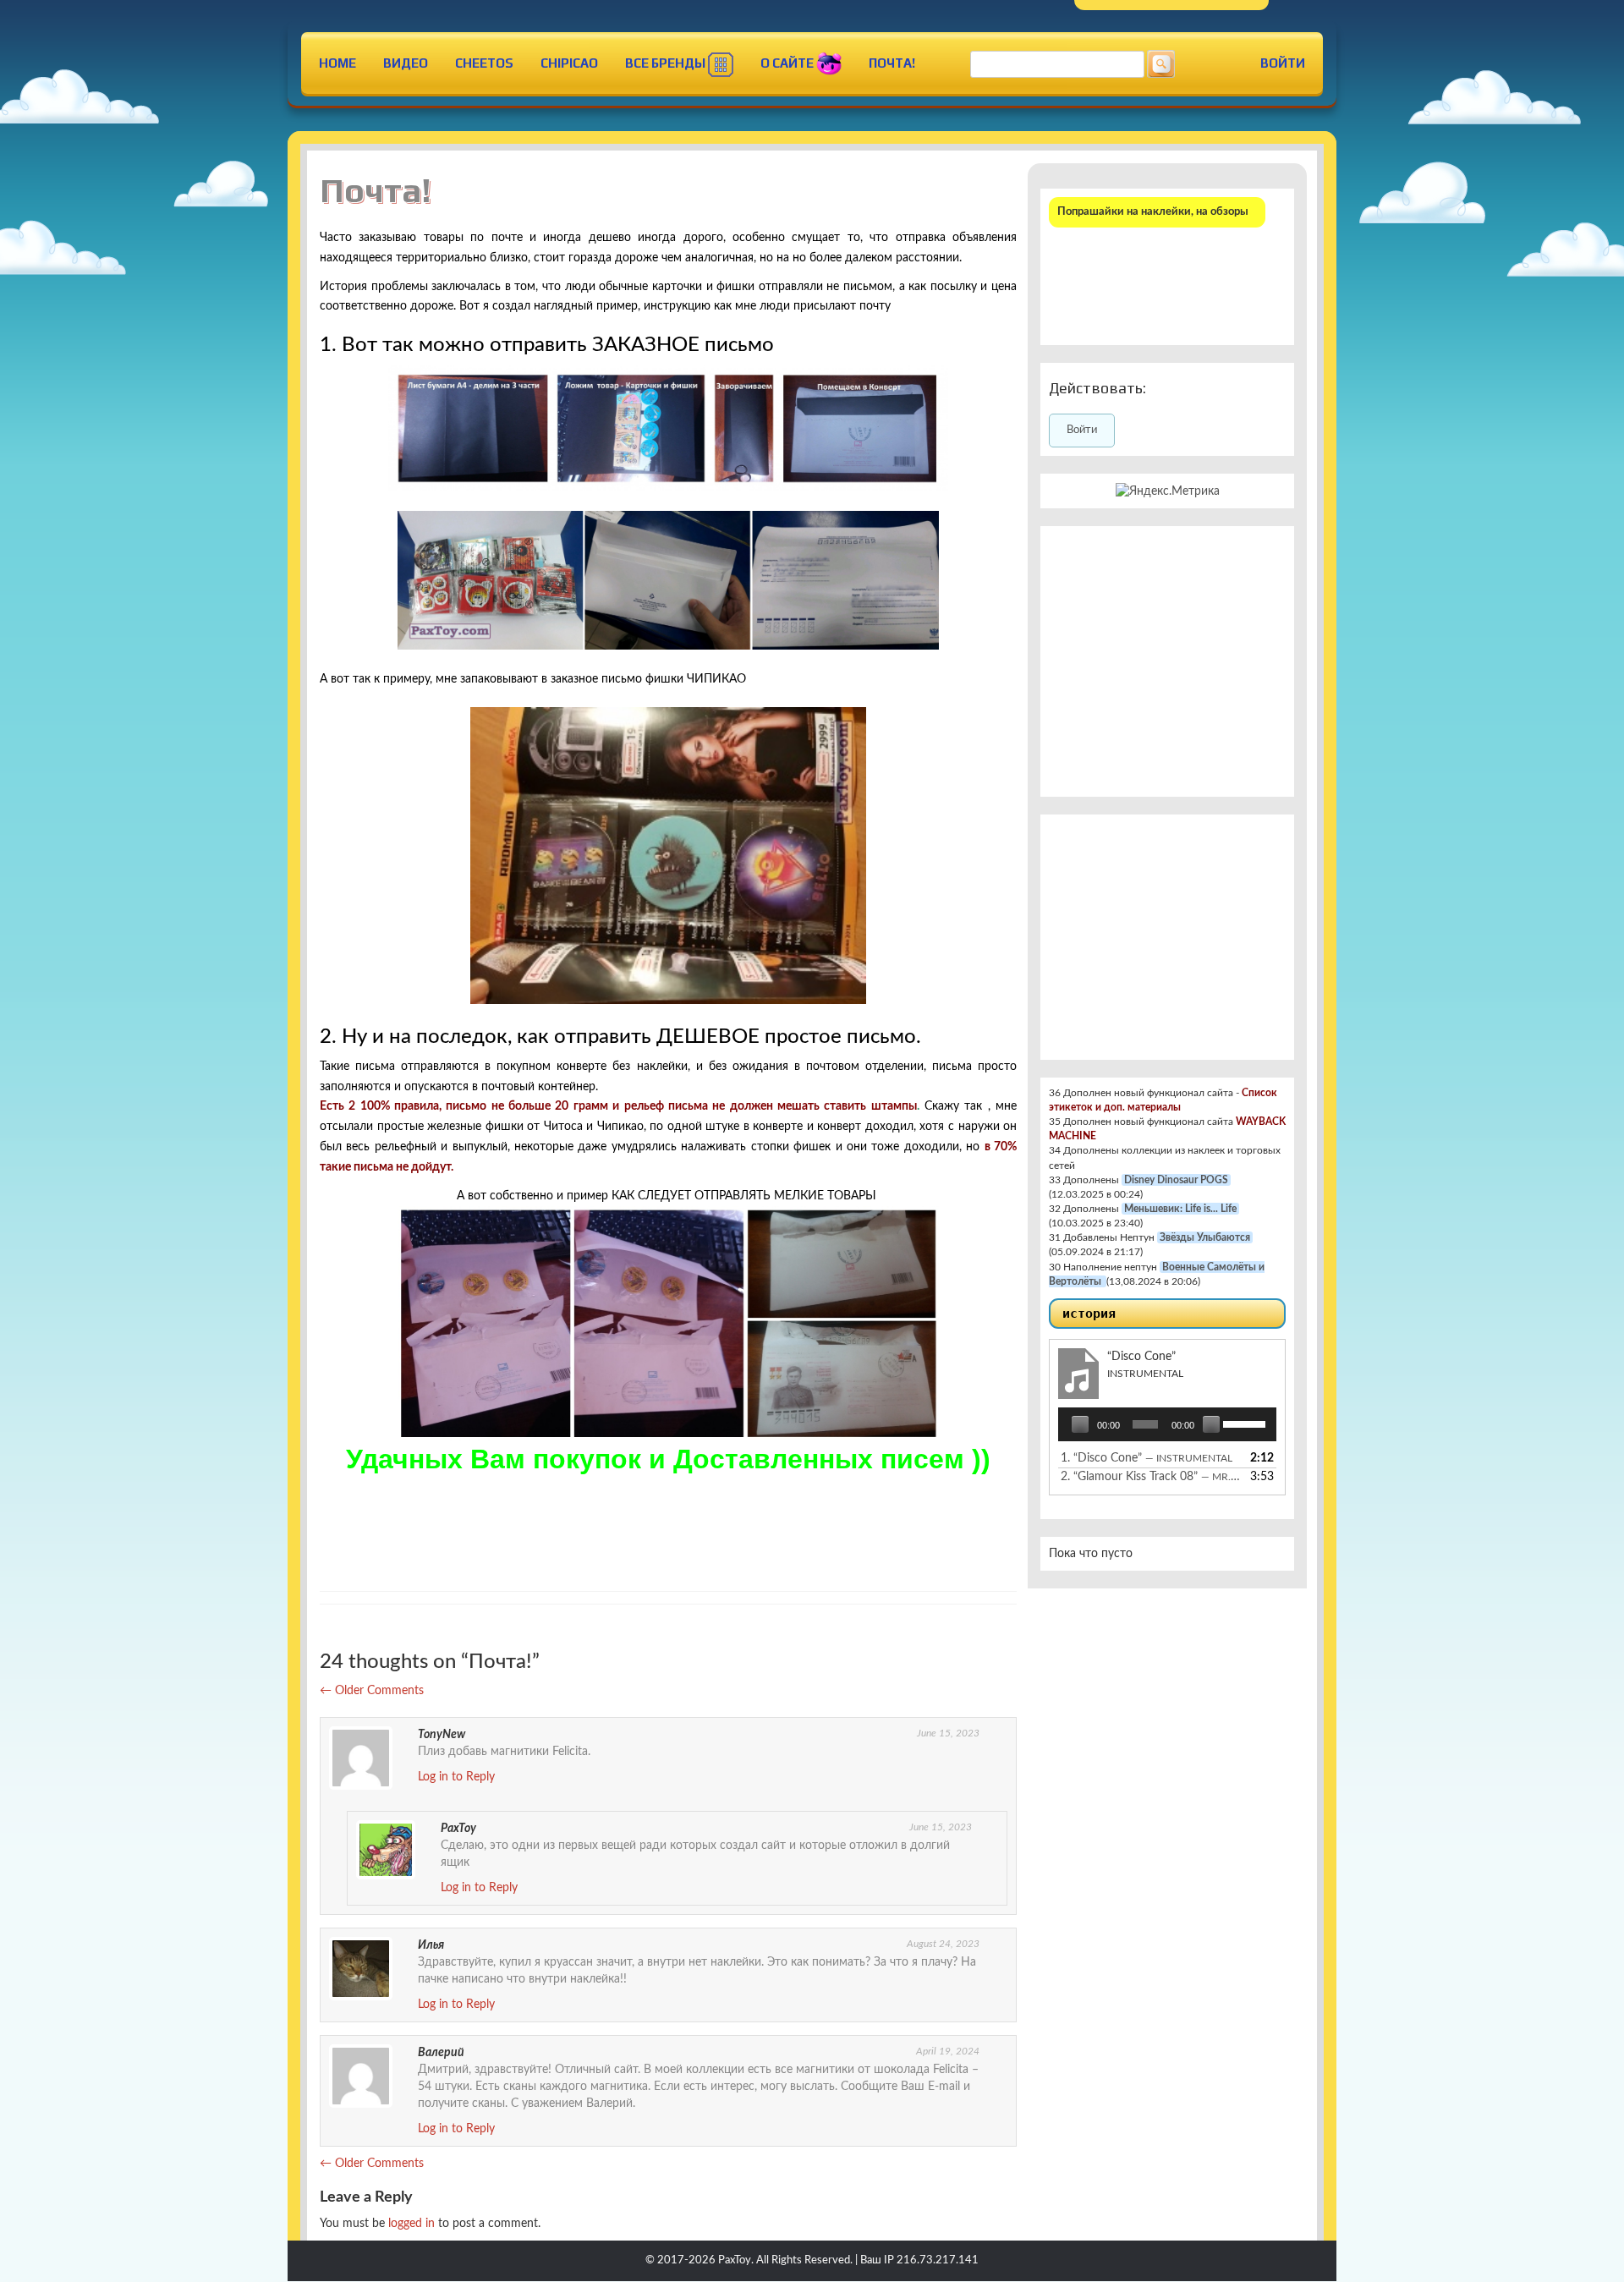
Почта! (892, 63)
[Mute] (1211, 1424)
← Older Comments (372, 1691)
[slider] (1245, 1423)
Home (337, 63)
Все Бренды (667, 63)
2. (1150, 1477)
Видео (406, 63)
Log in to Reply (456, 1777)
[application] (1167, 1424)
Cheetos (484, 63)
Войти (1283, 63)
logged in (411, 2224)
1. (1147, 1458)
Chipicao (569, 63)
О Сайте (788, 63)
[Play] (1080, 1424)
